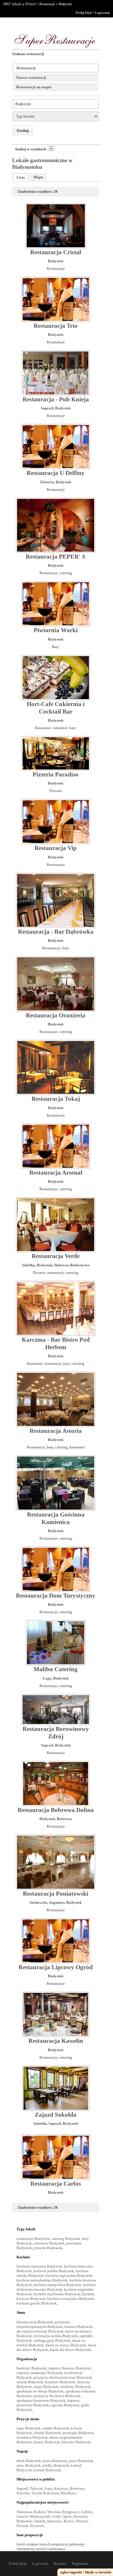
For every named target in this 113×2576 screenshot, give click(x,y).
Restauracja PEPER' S (56, 557)
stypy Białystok (46, 2387)
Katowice (55, 2521)
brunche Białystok (76, 2442)
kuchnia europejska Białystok (71, 2299)
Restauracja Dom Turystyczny (56, 1596)
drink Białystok (29, 2461)
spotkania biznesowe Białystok (41, 2400)
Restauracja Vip (56, 848)
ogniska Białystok (65, 2405)
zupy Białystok (29, 2428)
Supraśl (47, 408)
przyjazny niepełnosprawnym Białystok (43, 2324)
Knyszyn (61, 2488)
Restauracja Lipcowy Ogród (56, 1967)
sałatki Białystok (56, 2428)
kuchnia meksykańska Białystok (42, 2280)
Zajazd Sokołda (56, 2115)
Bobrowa (64, 1819)
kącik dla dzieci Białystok (70, 2350)
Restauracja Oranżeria (56, 1015)
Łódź (57, 2516)
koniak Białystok (47, 2470)
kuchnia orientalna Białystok (39, 2266)
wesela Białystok (30, 2382)
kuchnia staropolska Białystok (58, 2285)
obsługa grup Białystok (52, 2340)
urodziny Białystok (75, 2387)
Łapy (47, 1678)
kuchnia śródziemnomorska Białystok (56, 2287)
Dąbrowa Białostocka (72, 1265)
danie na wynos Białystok (66, 2345)
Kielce (69, 2521)
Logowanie (102, 13)
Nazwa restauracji (31, 77)
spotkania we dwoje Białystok (40, 2391)
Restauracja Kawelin (56, 2041)
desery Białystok (47, 2442)
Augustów (57, 1902)
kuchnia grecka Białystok (37, 2303)
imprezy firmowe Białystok (70, 2368)
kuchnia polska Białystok (54, 2271)
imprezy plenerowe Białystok (48, 2403)
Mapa (38, 177)
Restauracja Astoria (56, 1431)
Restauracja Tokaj (56, 1099)
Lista (21, 177)
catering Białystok (66, 2239)
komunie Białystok (60, 2382)
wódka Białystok (56, 2465)
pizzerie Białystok (48, 2248)
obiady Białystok (47, 2433)
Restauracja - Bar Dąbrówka (56, 932)
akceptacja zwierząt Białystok (40, 2331)
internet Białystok (79, 2327)
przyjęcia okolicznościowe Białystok (63, 2377)
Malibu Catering (56, 1669)
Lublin (87, 2512)
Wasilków (68, 2493)
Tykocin (36, 2488)
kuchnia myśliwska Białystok (57, 2294)
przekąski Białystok (78, 2433)
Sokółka (28, 1265)
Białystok (65, 4)
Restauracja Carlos (56, 2184)
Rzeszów (80, 2516)
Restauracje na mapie (34, 87)
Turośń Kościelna (45, 2493)
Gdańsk (40, 2521)
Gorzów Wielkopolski (34, 2516)
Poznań (22, 2526)
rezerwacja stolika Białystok (56, 2336)
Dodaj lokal (84, 13)
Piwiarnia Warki (56, 630)
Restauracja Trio (56, 326)
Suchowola (38, 1902)
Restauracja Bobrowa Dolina (56, 1810)
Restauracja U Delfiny (56, 473)
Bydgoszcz (71, 2512)
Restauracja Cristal (56, 252)
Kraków (40, 2512)
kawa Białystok (55, 2461)
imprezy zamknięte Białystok (40, 2373)
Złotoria (47, 482)
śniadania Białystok (32, 2437)
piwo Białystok (81, 2461)
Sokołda (40, 2123)
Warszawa (24, 2512)
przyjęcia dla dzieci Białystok (57, 2396)
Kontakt (60, 2564)
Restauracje (47, 4)
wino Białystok (29, 2465)
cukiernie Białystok (49, 2243)
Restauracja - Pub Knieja (56, 399)
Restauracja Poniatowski (56, 1894)
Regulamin (80, 2564)
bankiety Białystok (32, 2368)
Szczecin (37, 2526)
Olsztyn (82, 2521)
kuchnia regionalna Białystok (69, 2275)
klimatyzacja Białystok (35, 2322)
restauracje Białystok (33, 2239)
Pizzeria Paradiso (56, 774)
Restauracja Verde (56, 1256)
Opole (67, 2516)
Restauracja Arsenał (56, 1173)
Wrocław (54, 2512)
